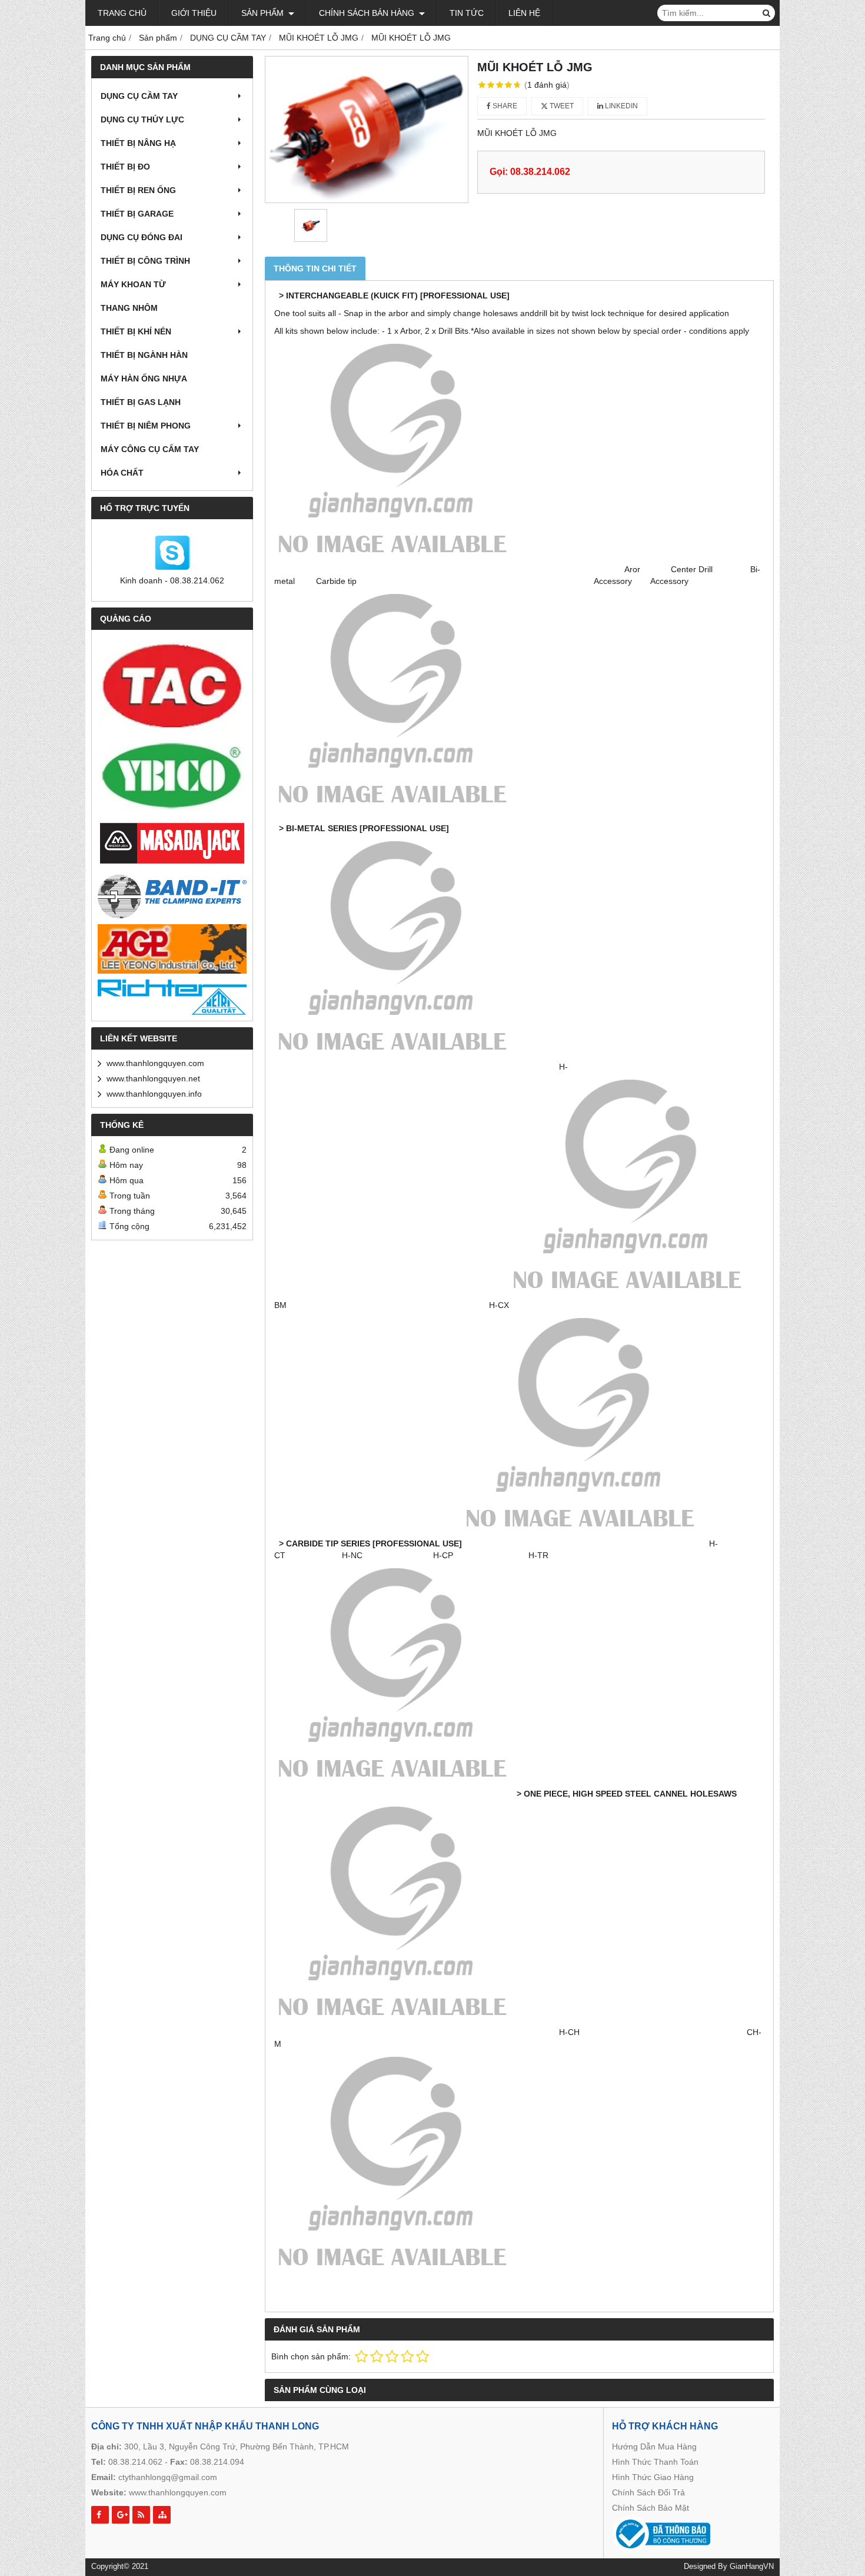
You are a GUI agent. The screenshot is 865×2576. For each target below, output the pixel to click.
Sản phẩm (264, 13)
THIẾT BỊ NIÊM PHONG (146, 426)
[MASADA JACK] (172, 844)
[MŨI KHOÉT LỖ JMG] (367, 130)
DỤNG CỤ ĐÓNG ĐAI (142, 237)
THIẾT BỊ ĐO (125, 167)
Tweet (561, 106)
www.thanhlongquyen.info (154, 1094)
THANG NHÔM (129, 308)
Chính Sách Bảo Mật (651, 2508)
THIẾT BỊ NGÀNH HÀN (144, 355)
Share (504, 106)
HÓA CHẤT (122, 473)
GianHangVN (752, 2567)
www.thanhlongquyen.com (155, 1063)
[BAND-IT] (172, 895)
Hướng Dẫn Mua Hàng (654, 2446)
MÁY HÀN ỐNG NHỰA (144, 379)
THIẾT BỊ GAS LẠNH (141, 402)
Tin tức (467, 13)
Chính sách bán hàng (368, 13)
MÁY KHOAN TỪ (133, 284)
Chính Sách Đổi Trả (648, 2492)
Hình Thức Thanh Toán (655, 2462)
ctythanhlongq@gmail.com (168, 2477)
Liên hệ (524, 13)
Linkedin (621, 106)
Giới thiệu (194, 13)
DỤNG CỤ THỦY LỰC (142, 119)
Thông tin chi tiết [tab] (315, 268)
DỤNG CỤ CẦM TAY (139, 96)
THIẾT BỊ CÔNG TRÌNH (145, 261)
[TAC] (172, 686)
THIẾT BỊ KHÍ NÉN (136, 331)
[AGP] (172, 949)
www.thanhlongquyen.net (153, 1078)
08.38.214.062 (135, 2462)
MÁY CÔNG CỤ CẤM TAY (150, 449)
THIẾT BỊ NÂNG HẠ (138, 143)
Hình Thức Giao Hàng (653, 2477)
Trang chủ (122, 13)
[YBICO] (172, 776)
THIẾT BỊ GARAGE (137, 214)
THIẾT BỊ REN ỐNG (138, 190)
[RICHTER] (172, 997)
